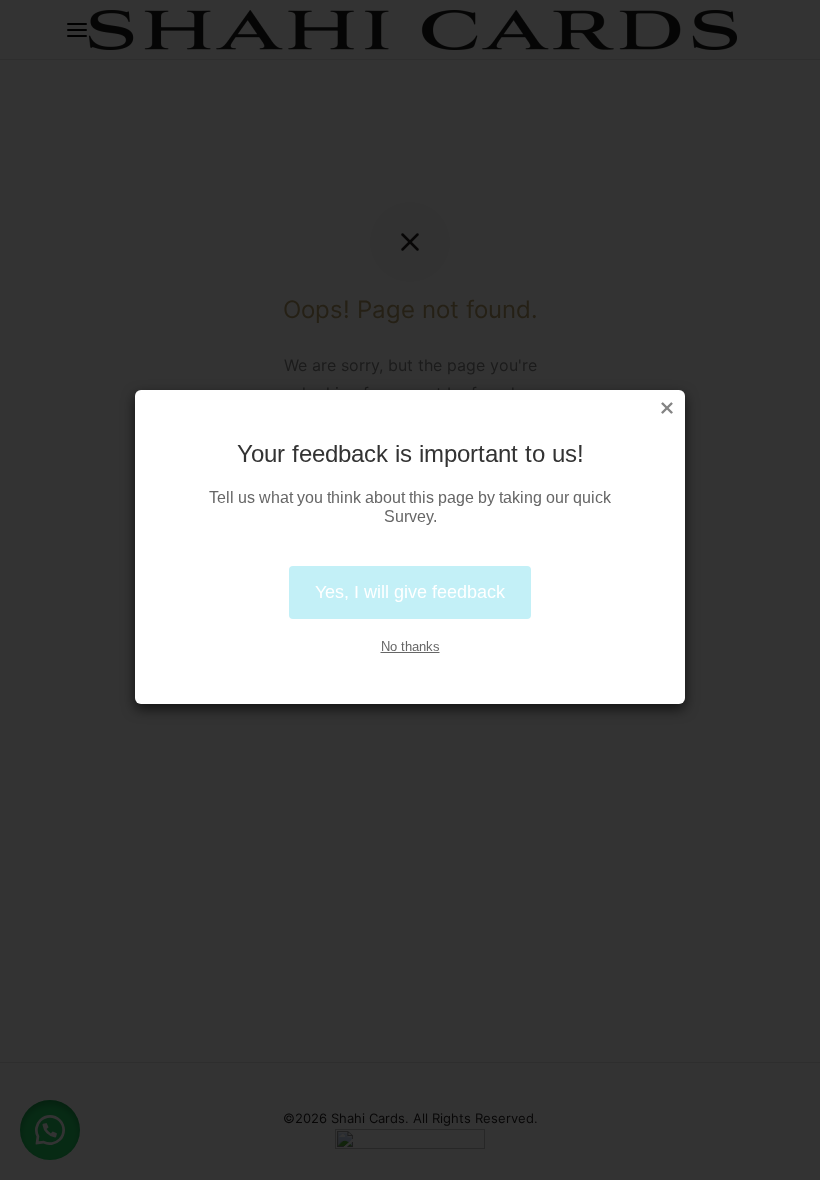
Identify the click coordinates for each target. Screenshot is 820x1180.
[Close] (667, 408)
